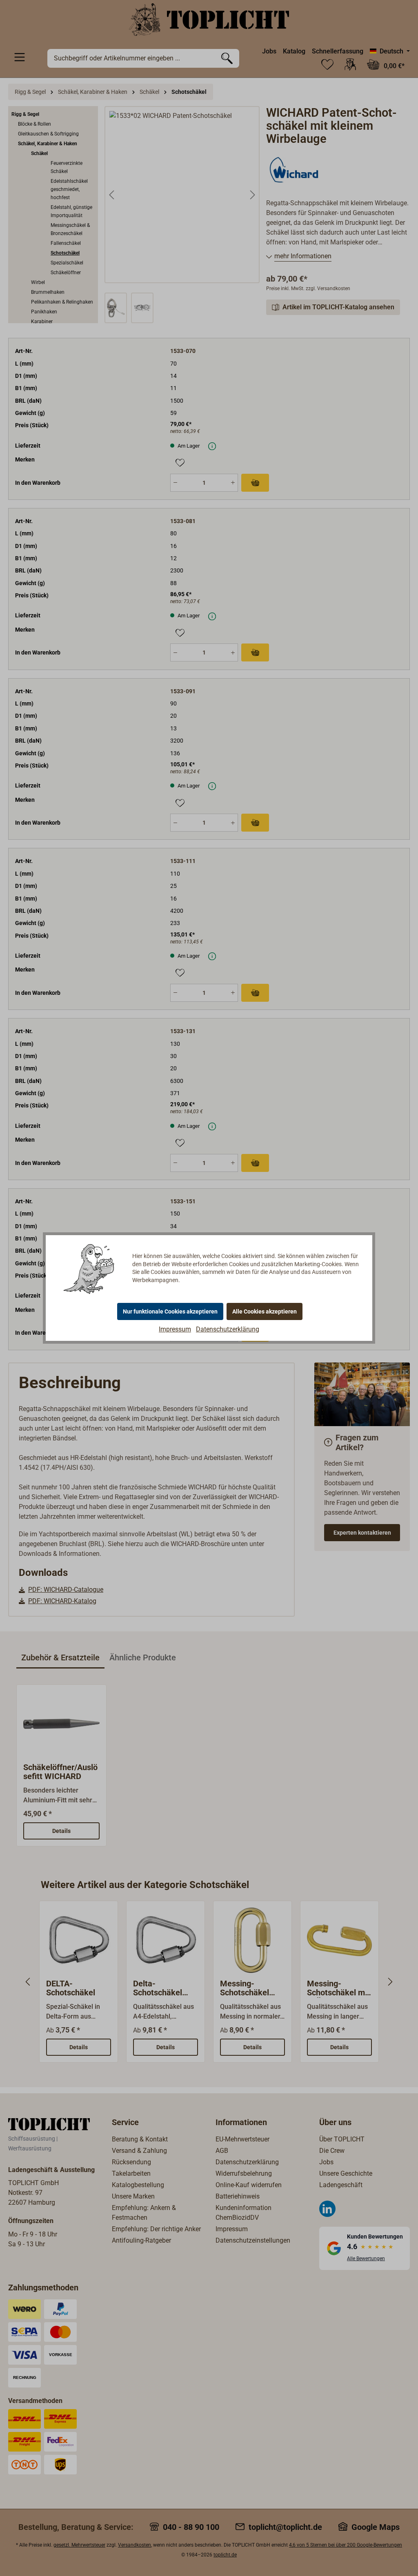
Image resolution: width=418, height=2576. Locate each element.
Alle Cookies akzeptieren (265, 1311)
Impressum (175, 1329)
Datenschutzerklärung (228, 1329)
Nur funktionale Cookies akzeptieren (170, 1311)
